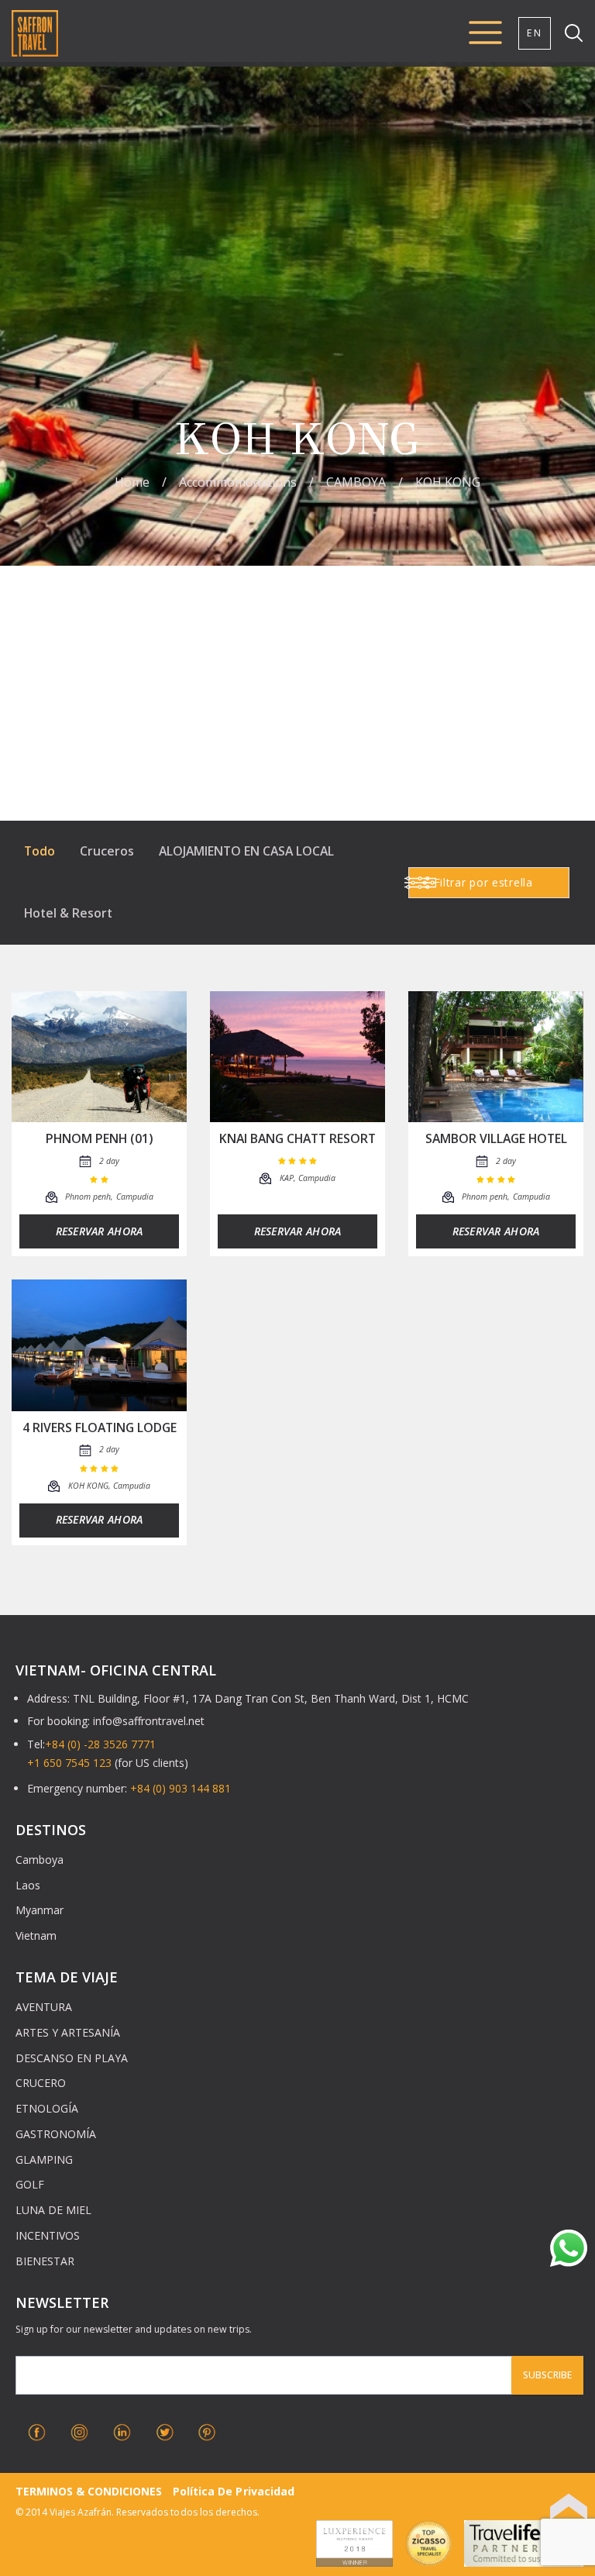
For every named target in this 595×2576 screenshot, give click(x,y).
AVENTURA (44, 2007)
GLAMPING (44, 2159)
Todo (40, 851)
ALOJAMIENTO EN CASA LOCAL (246, 851)
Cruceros (107, 851)
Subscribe (547, 2375)
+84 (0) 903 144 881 (181, 1788)
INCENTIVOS (48, 2235)
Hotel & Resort (68, 913)
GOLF (30, 2184)
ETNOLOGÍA (47, 2108)
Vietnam (36, 1935)
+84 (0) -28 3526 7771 (100, 1744)
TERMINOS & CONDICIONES (89, 2491)
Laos (28, 1885)
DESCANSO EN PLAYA (72, 2058)
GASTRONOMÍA (56, 2134)
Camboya (40, 1860)
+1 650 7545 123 (69, 1763)
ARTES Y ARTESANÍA (68, 2032)
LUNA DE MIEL (53, 2210)
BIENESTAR (45, 2261)
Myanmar (40, 1910)
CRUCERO (41, 2083)
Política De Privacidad (233, 2491)
